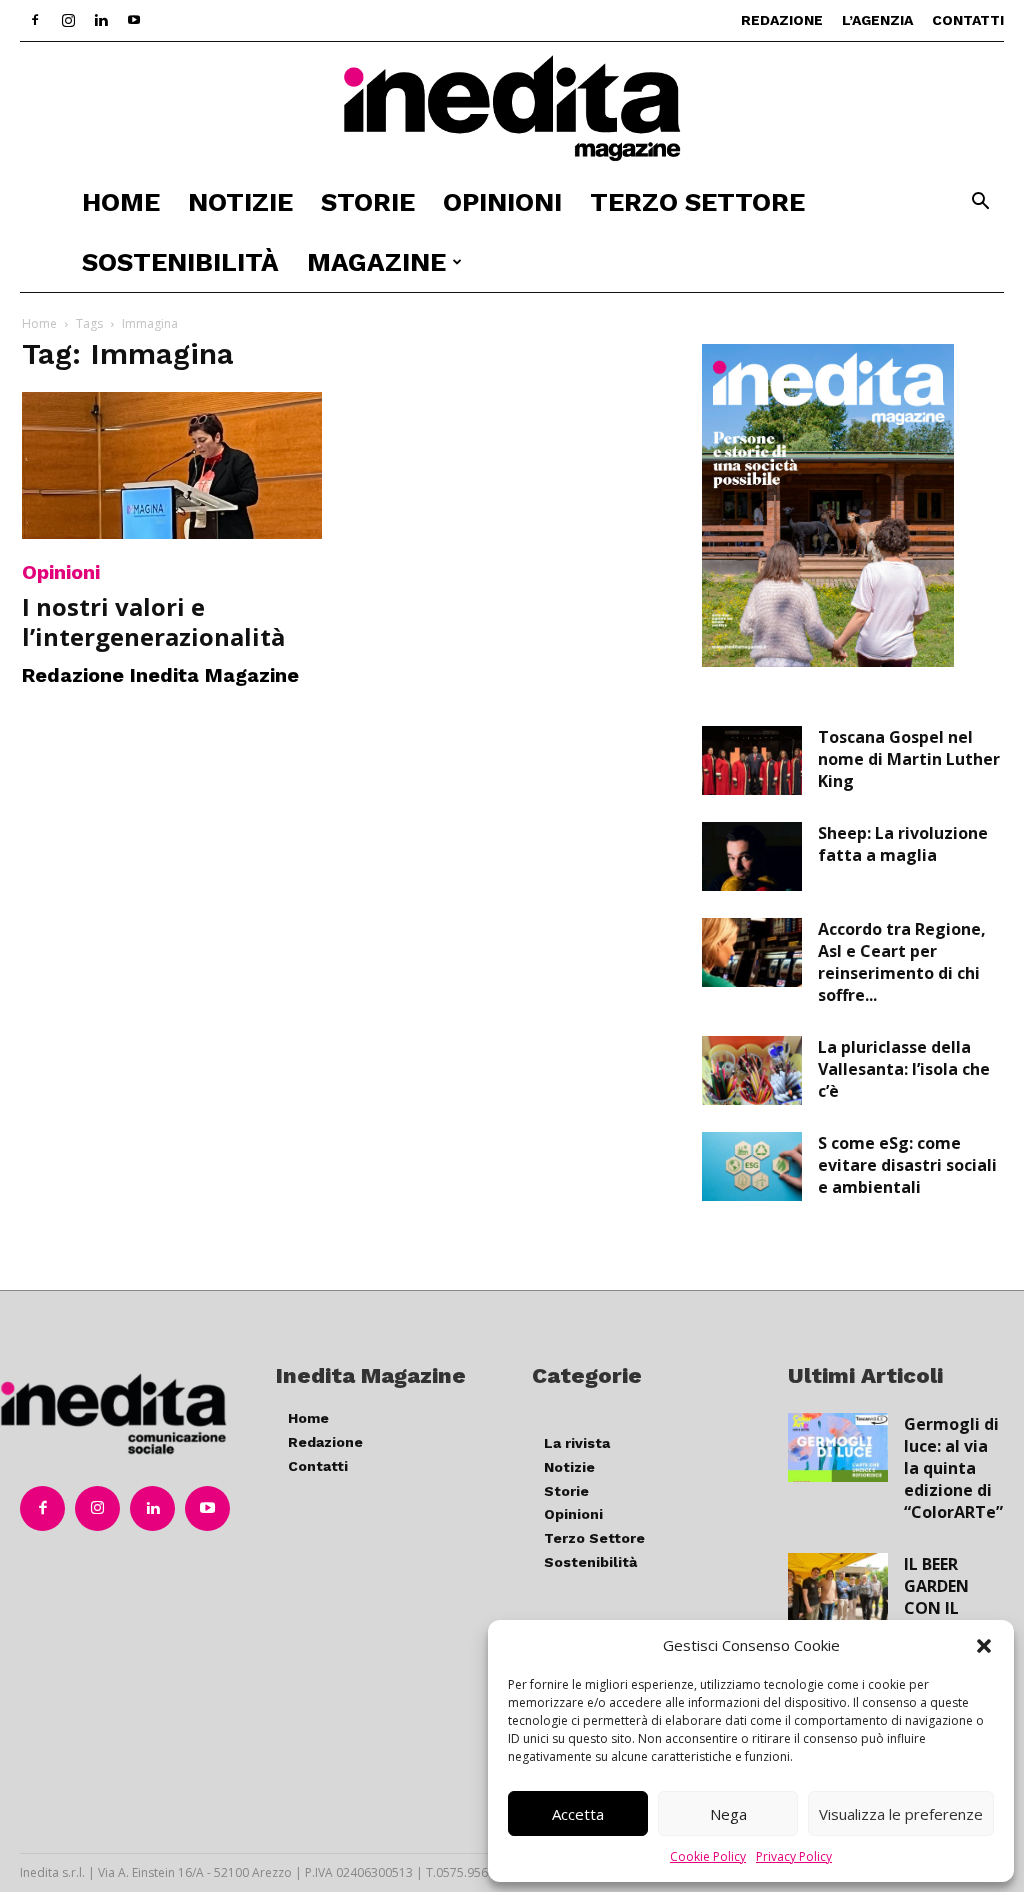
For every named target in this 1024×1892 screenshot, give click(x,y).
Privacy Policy (794, 1856)
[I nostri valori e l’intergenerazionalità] (172, 465)
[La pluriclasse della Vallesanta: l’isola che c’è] (752, 1070)
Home (121, 202)
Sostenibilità (180, 262)
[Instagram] (68, 20)
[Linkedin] (101, 20)
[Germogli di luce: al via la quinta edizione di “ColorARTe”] (838, 1447)
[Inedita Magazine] (512, 108)
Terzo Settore (697, 202)
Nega (728, 1814)
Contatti (968, 20)
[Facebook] (35, 20)
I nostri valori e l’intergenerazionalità (153, 621)
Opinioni (502, 202)
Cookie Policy (708, 1856)
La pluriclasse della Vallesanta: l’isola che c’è (904, 1069)
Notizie (240, 202)
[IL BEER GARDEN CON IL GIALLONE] (838, 1587)
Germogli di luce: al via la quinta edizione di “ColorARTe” (953, 1468)
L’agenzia (877, 20)
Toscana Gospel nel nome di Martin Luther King (909, 759)
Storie (368, 202)
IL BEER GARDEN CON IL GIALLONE (944, 1597)
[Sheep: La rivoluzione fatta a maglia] (752, 856)
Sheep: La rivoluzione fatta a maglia (903, 844)
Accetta (578, 1814)
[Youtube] (134, 20)
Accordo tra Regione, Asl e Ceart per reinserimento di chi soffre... (902, 962)
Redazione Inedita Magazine (160, 675)
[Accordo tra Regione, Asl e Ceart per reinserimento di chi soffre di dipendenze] (752, 952)
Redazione (782, 20)
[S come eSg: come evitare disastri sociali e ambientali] (752, 1166)
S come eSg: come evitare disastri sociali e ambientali (907, 1165)
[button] (984, 1646)
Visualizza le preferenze (901, 1814)
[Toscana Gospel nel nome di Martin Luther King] (752, 760)
